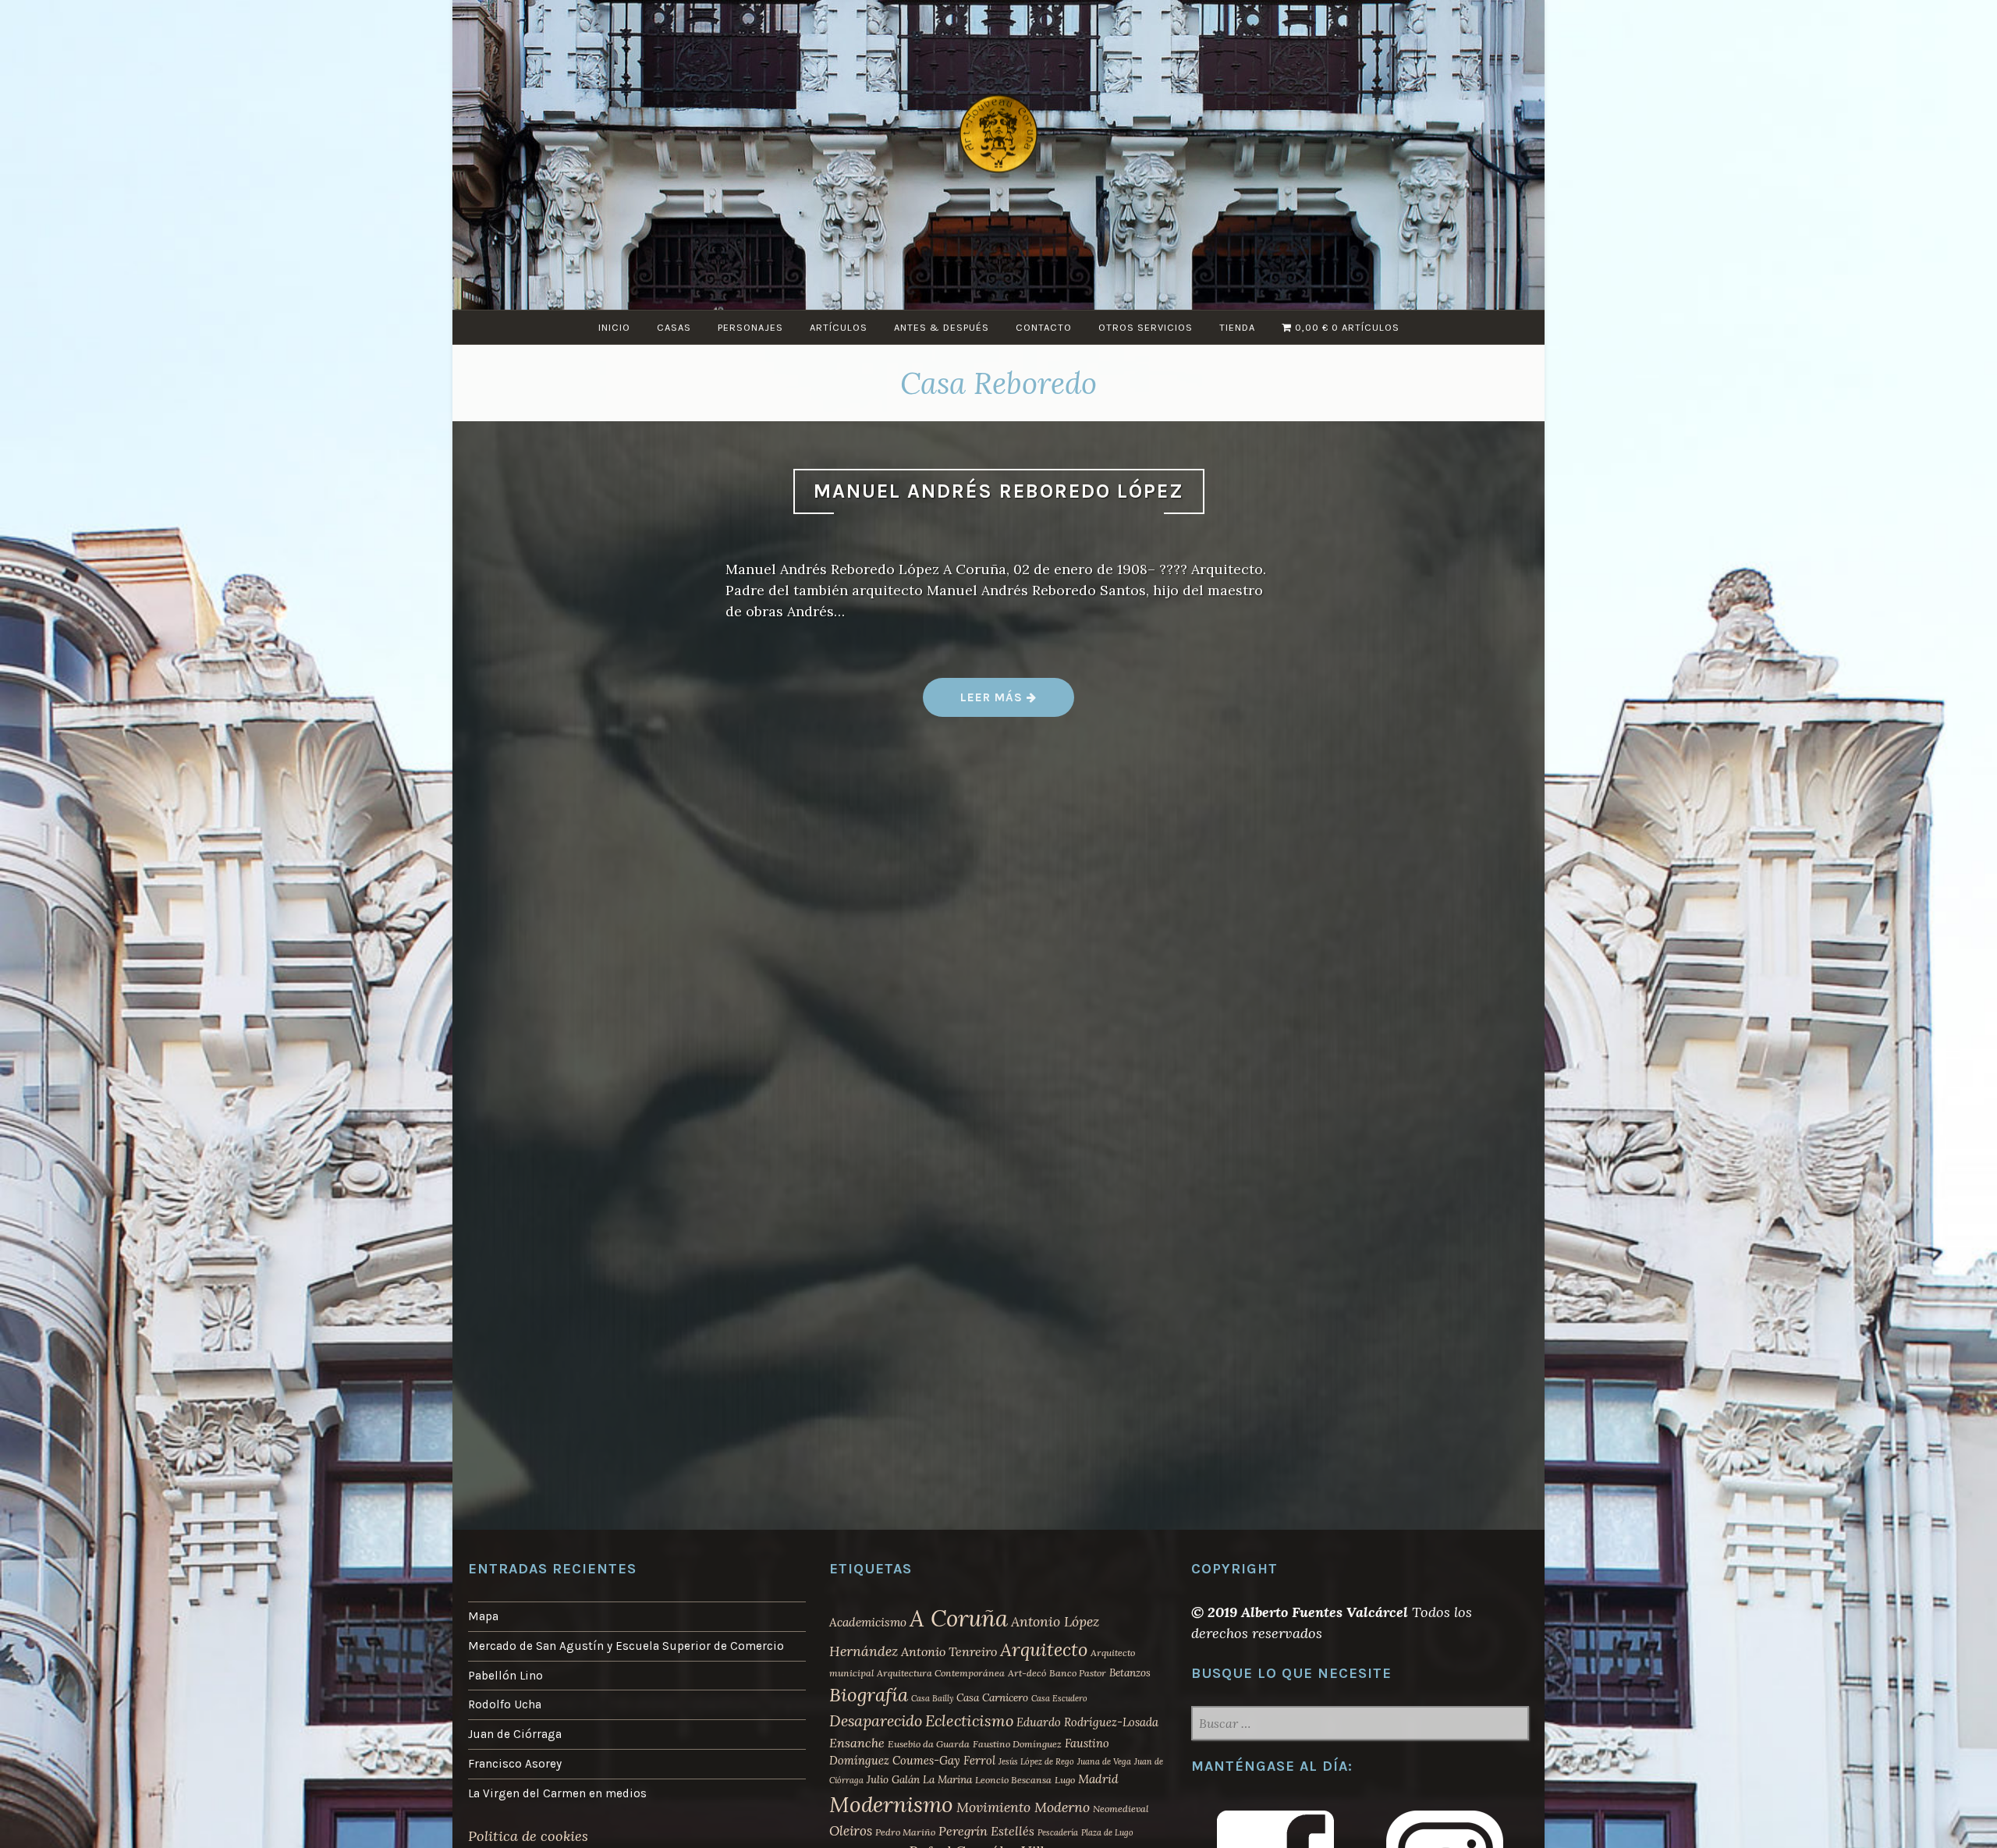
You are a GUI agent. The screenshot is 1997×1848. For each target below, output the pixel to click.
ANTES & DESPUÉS (942, 327)
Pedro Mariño (905, 1832)
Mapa (483, 1616)
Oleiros (851, 1831)
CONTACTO (1044, 327)
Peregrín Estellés (986, 1831)
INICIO (614, 327)
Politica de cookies (528, 1836)
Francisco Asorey (515, 1764)
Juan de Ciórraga (515, 1734)
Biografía (869, 1695)
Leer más (1017, 703)
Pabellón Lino (505, 1676)
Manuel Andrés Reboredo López (999, 491)
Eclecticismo (969, 1720)
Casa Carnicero (992, 1697)
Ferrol (979, 1760)
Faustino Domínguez (1017, 1744)
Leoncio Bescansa (1013, 1780)
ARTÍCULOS (839, 327)
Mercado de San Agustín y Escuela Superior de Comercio (626, 1646)
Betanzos (1130, 1672)
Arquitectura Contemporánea (941, 1673)
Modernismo (891, 1804)
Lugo (1065, 1780)
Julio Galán (893, 1779)
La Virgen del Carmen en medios (557, 1793)
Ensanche (857, 1743)
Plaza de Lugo (1107, 1832)
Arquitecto (1044, 1649)
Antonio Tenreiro (949, 1651)
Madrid (1098, 1779)
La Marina (947, 1779)
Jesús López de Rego (1036, 1761)
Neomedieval (1121, 1809)
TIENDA (1237, 327)
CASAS (674, 327)
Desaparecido (876, 1720)
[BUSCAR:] (1360, 1725)
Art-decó (1027, 1673)
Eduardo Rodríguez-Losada (1087, 1722)
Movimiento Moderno (1023, 1807)
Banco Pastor (1078, 1673)
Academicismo (868, 1622)
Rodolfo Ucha (505, 1704)
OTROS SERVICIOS (1146, 327)
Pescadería (1058, 1832)
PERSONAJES (750, 327)
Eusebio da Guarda (929, 1744)
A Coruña (959, 1618)
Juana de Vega (1104, 1761)
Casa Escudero (1059, 1698)
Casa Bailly (932, 1698)
